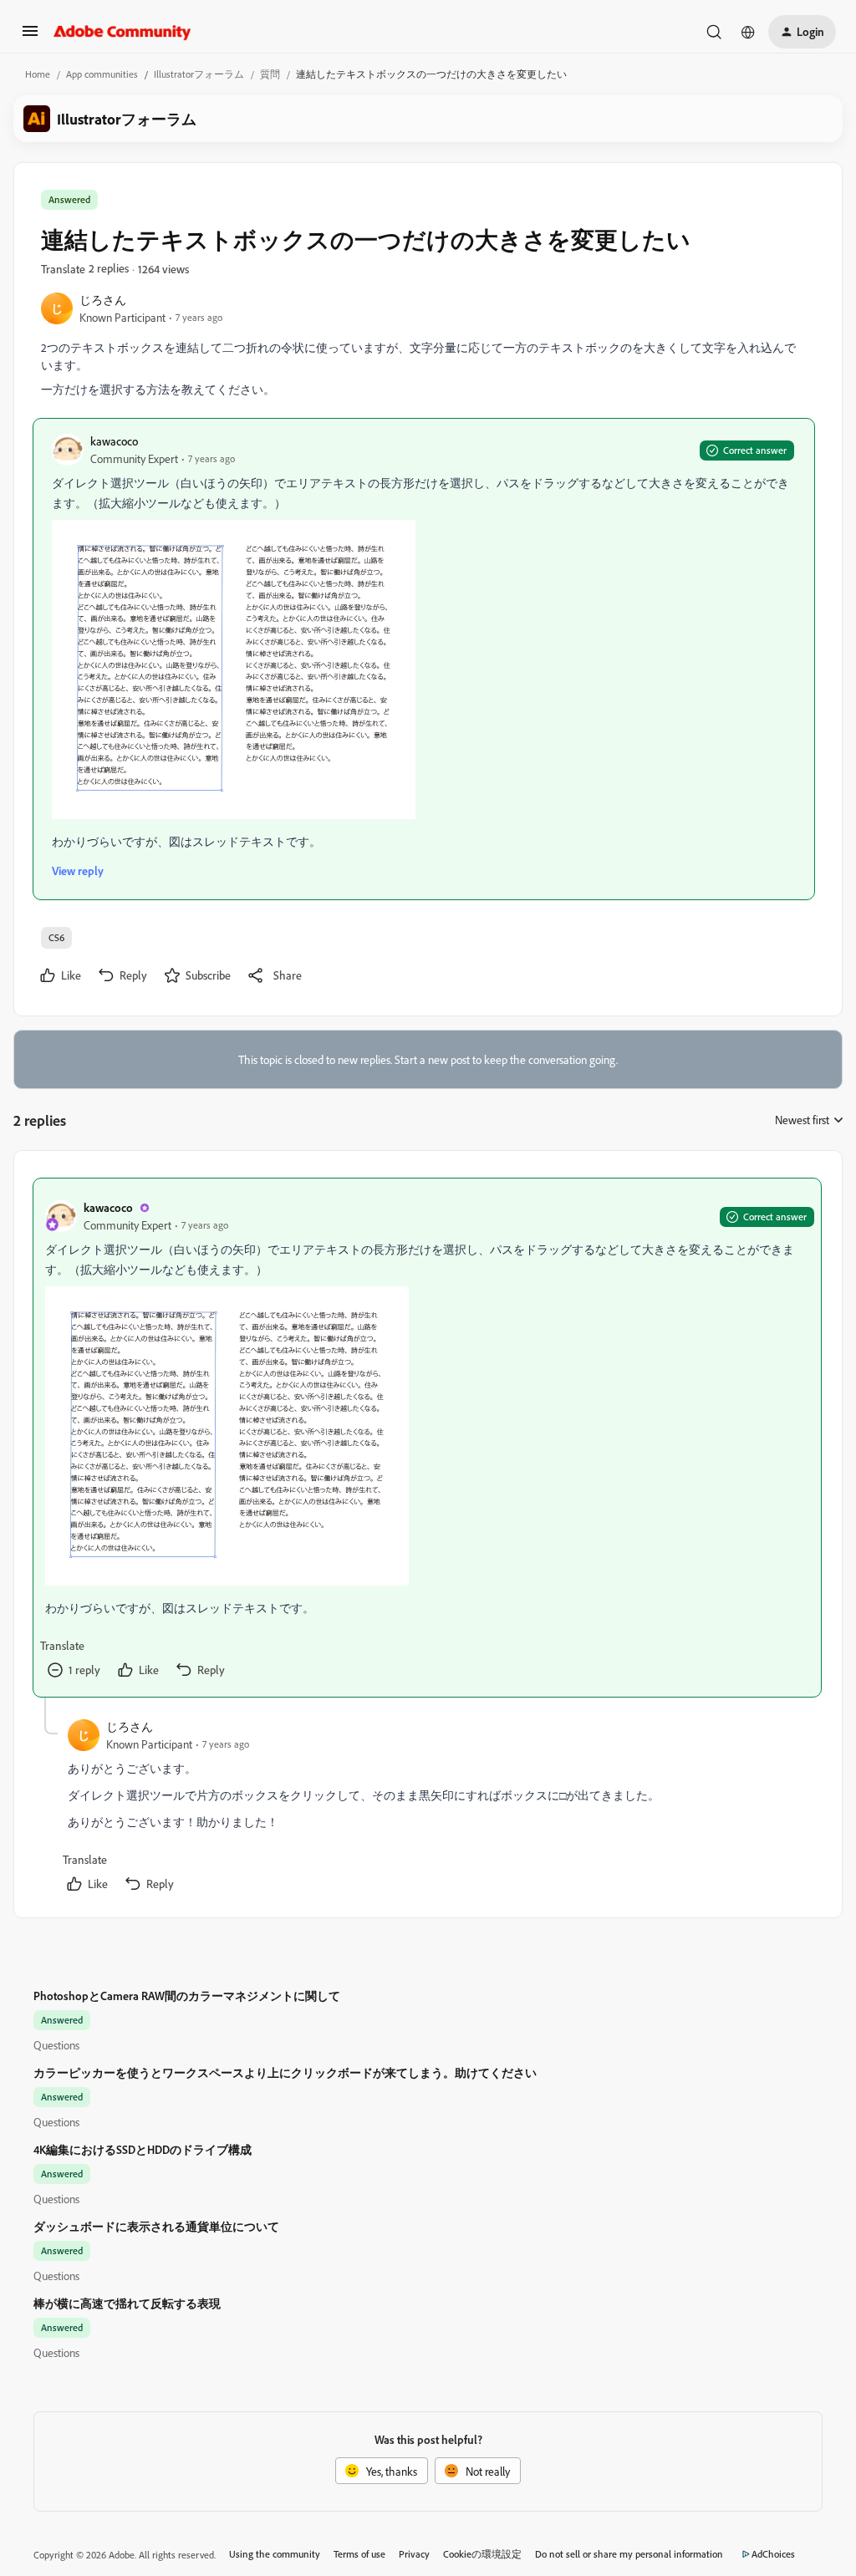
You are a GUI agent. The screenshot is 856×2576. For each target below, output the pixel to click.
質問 (270, 74)
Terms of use (359, 2554)
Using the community (275, 2554)
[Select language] (748, 32)
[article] (427, 1438)
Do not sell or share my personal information (629, 2554)
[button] (30, 36)
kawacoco (114, 441)
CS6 (56, 937)
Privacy (414, 2554)
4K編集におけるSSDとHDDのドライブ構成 (143, 2149)
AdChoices (773, 2554)
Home (38, 74)
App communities (102, 74)
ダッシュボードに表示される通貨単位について (156, 2226)
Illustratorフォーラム (199, 74)
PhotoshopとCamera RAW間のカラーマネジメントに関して (187, 1996)
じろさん (103, 300)
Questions (56, 2045)
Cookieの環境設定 (482, 2554)
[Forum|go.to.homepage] (122, 32)
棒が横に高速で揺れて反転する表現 (127, 2303)
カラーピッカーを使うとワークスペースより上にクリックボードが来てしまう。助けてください (285, 2072)
